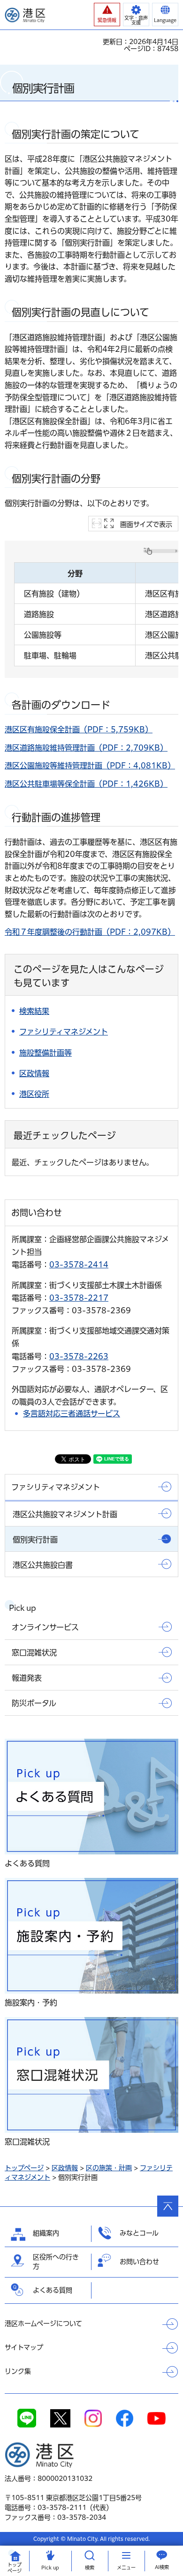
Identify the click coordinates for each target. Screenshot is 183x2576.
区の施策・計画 (109, 2168)
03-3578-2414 (79, 1265)
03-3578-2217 (79, 1298)
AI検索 (162, 2567)
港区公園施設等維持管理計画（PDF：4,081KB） (90, 766)
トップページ (24, 2168)
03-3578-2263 (79, 1356)
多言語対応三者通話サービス (72, 1414)
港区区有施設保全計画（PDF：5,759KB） (79, 730)
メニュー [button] (126, 2568)
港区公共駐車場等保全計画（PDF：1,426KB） (86, 784)
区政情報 (65, 2168)
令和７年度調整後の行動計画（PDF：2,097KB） (90, 932)
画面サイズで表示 (146, 524)
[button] (107, 15)
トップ (15, 2568)
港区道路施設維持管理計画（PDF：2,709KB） (86, 748)
